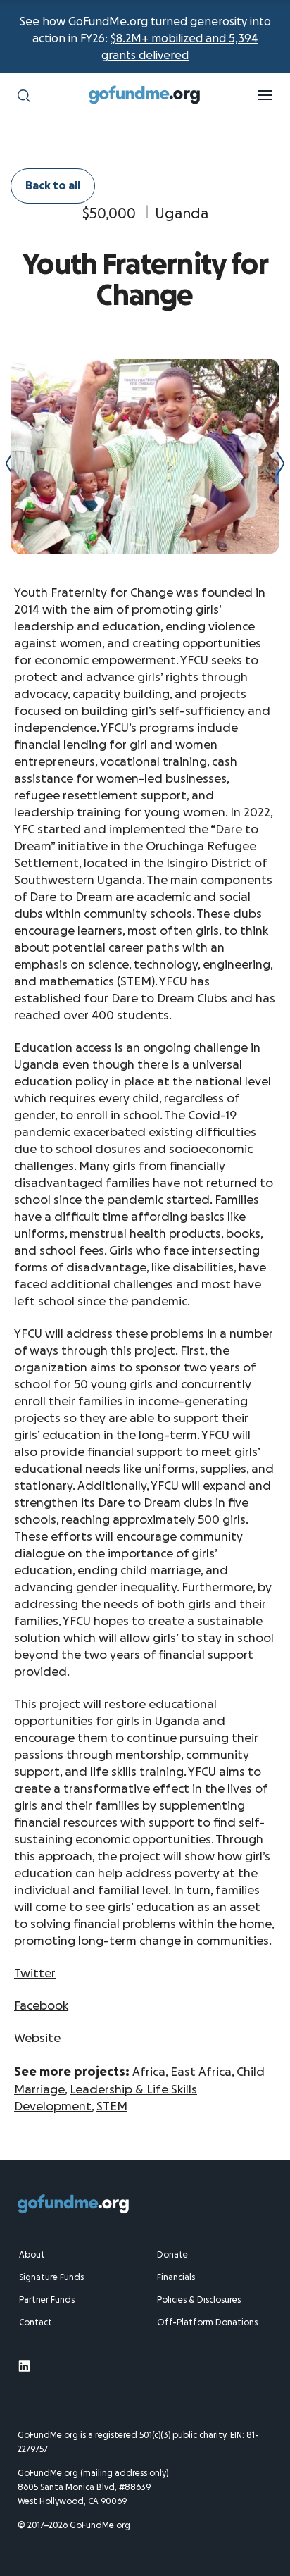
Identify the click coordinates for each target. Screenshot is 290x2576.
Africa (149, 2072)
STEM (112, 2107)
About (32, 2255)
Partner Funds (47, 2300)
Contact (36, 2322)
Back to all (53, 186)
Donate (172, 2255)
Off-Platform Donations (207, 2322)
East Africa (201, 2072)
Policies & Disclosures (199, 2300)
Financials (176, 2277)
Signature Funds (51, 2277)
